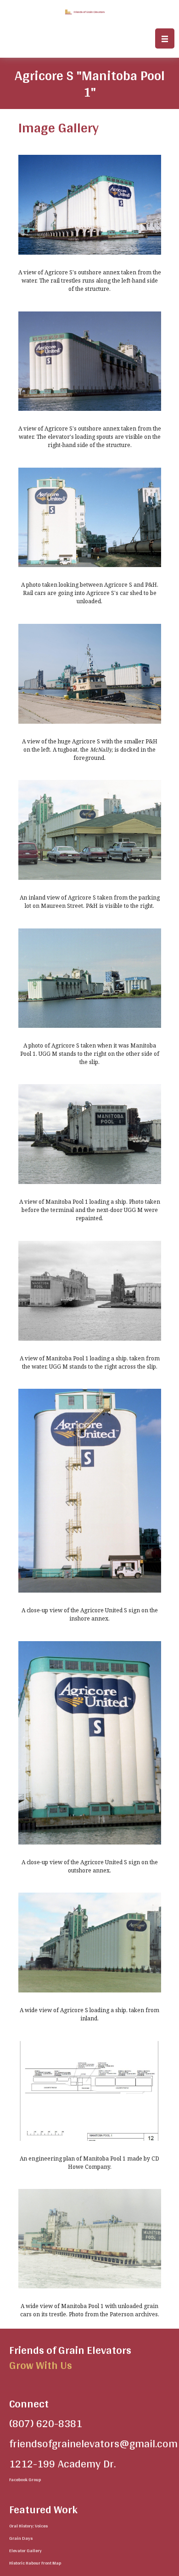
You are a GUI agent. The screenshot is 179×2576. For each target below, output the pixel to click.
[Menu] (165, 38)
